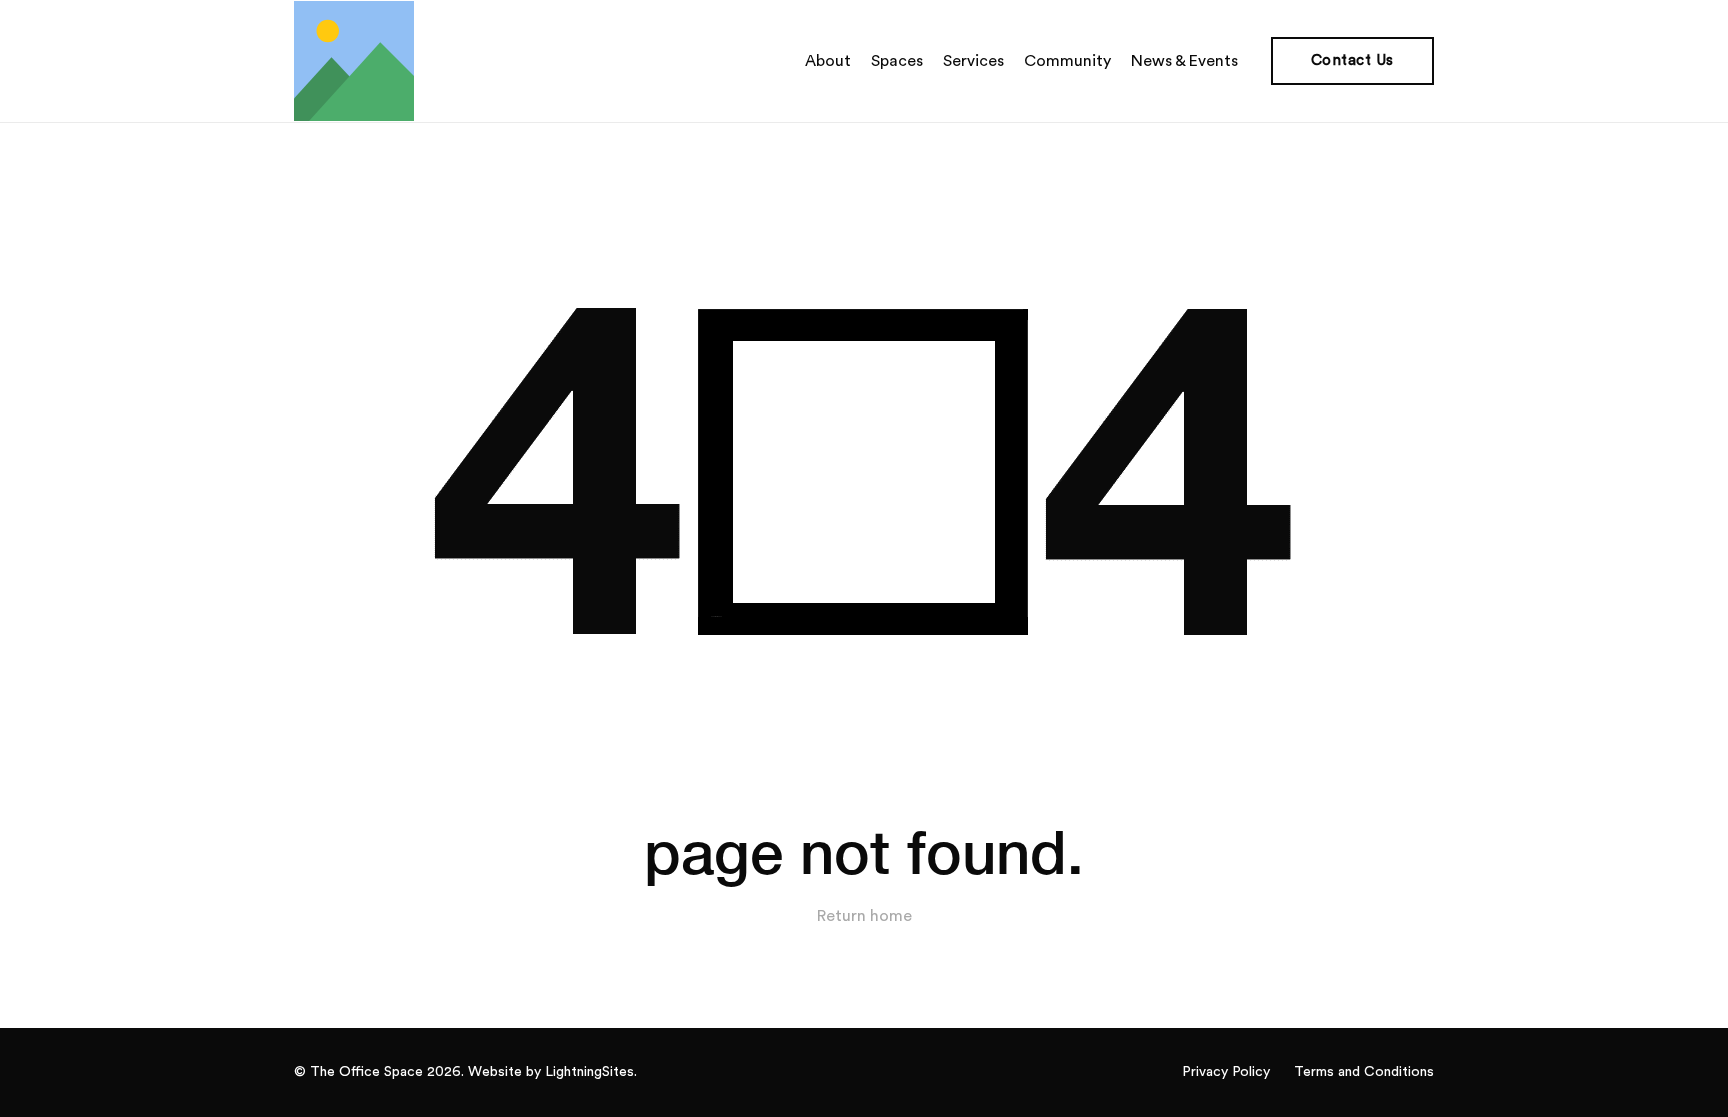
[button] (1248, 61)
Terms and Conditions (1364, 1072)
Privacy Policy (1226, 1072)
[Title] (354, 61)
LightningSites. (591, 1072)
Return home (864, 916)
